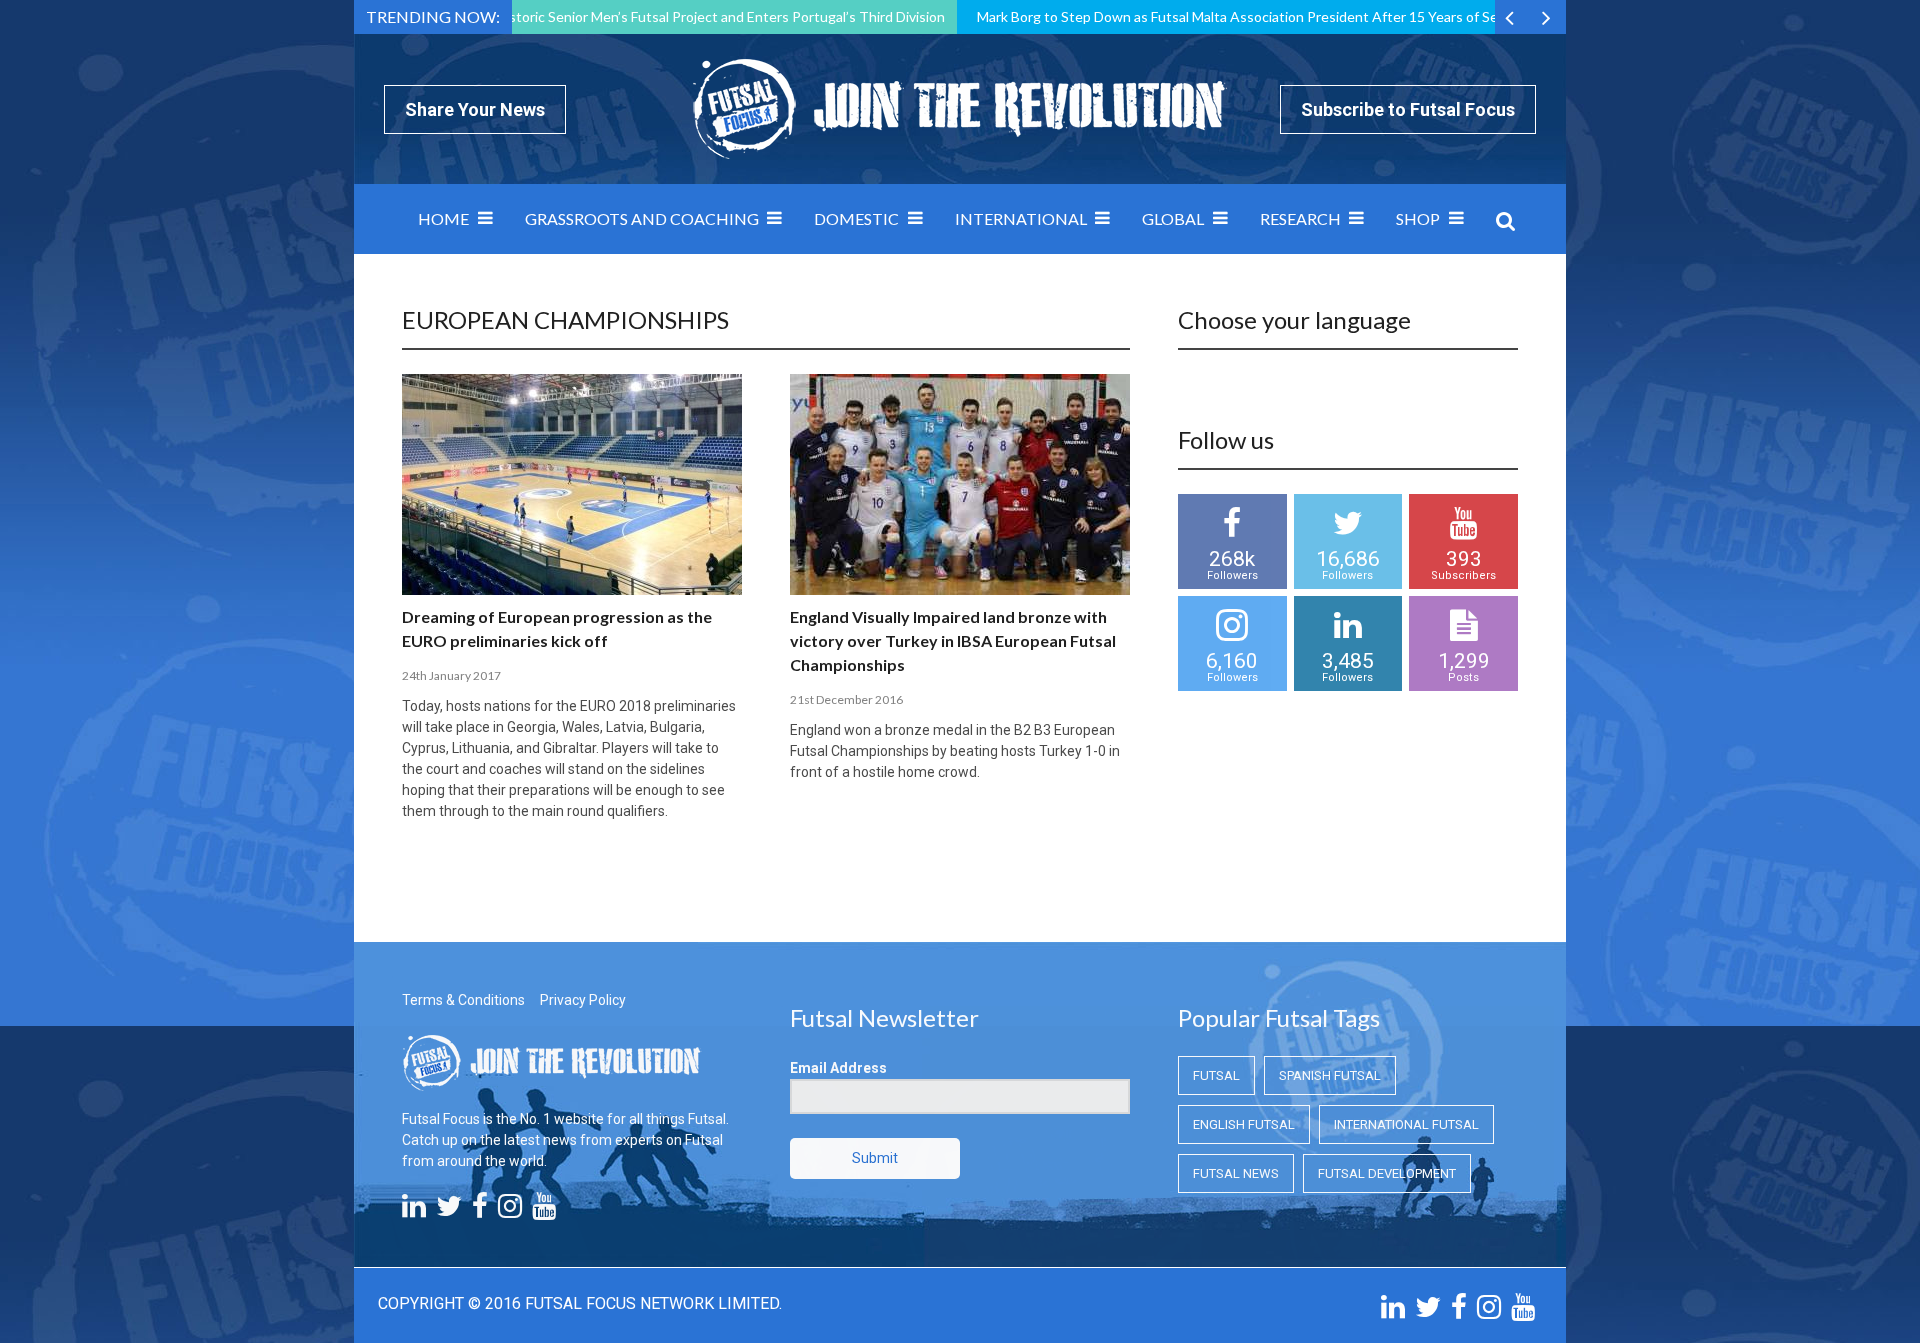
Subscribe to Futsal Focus (1408, 109)
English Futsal (1244, 1124)
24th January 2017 (451, 675)
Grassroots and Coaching (642, 218)
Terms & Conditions (463, 1000)
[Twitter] (449, 1211)
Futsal (1216, 1075)
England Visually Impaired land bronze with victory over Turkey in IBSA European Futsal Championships (953, 640)
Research (1300, 218)
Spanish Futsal (1330, 1075)
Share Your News (475, 109)
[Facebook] (480, 1211)
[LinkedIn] (414, 1211)
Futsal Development (1387, 1173)
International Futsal (1406, 1124)
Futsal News (1236, 1173)
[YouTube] (544, 1211)
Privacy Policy (583, 1000)
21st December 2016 (846, 699)
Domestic (856, 218)
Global (1173, 218)
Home (443, 218)
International (1021, 218)
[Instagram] (510, 1211)
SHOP (1418, 218)
